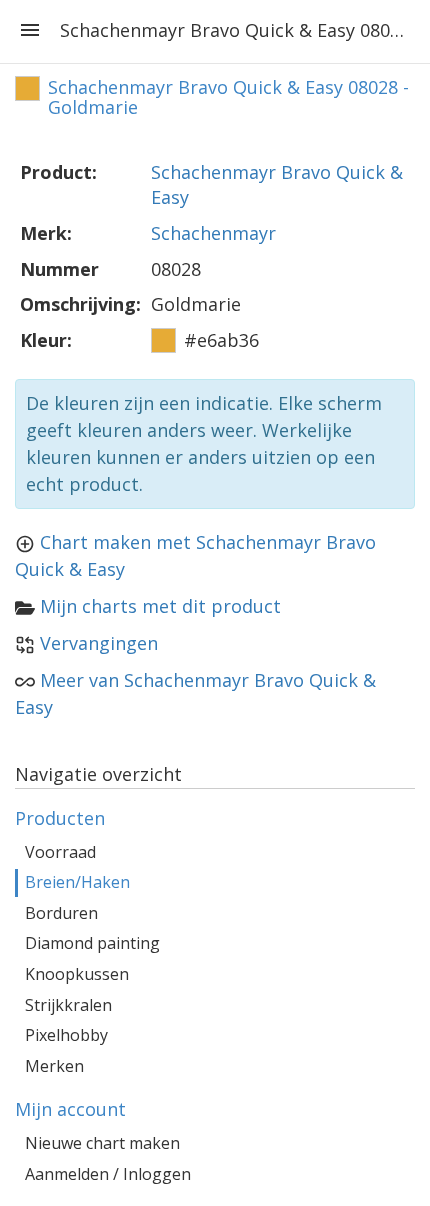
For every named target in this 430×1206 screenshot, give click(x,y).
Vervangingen (99, 643)
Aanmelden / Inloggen (108, 1174)
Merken (54, 1066)
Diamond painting (92, 943)
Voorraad (60, 852)
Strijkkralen (68, 1005)
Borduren (61, 913)
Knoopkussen (77, 974)
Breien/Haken (77, 882)
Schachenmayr (213, 233)
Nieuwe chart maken (102, 1143)
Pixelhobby (66, 1035)
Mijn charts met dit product (160, 606)
